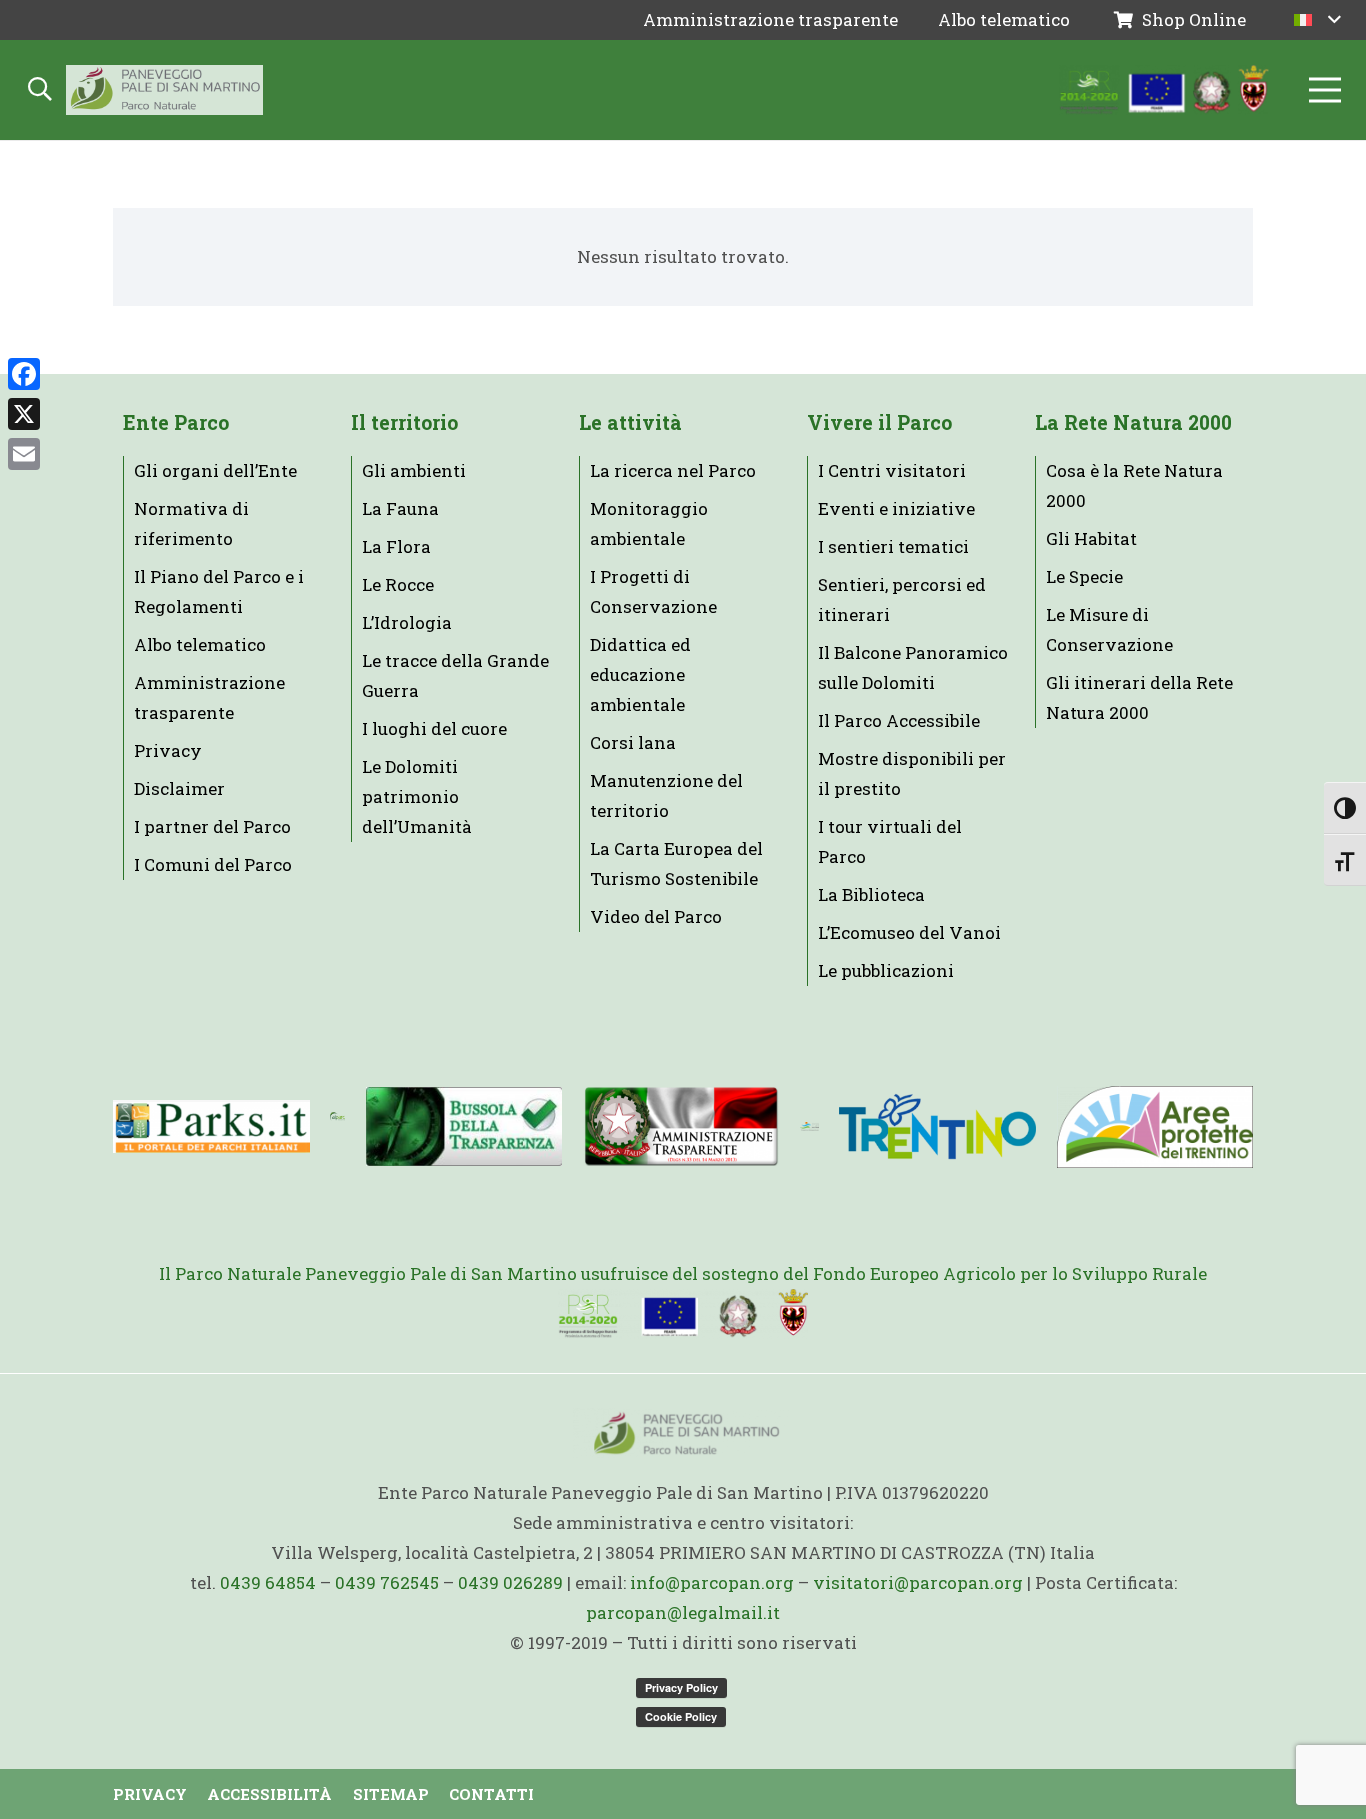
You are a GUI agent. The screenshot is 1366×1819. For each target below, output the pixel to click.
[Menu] (1324, 90)
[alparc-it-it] (337, 1127)
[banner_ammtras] (681, 1126)
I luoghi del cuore (434, 728)
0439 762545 (387, 1582)
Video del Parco (656, 916)
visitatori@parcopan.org (918, 1582)
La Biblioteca (871, 894)
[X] (24, 414)
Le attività (630, 422)
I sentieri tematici (893, 546)
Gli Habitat (1091, 538)
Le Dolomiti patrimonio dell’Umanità (417, 796)
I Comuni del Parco (213, 864)
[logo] (809, 1127)
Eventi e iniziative (896, 508)
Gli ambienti (414, 470)
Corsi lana (633, 742)
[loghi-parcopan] (1165, 90)
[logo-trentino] (937, 1126)
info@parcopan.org (712, 1582)
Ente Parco (176, 422)
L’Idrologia (407, 622)
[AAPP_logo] (1154, 1127)
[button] (1317, 20)
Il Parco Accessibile (899, 720)
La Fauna (400, 508)
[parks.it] (211, 1126)
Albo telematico (200, 644)
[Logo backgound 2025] (164, 90)
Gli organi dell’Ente (215, 470)
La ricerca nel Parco (673, 470)
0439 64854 (268, 1582)
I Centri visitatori (892, 470)
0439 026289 (510, 1582)
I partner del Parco (212, 826)
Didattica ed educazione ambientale (640, 674)
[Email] (24, 454)
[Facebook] (24, 374)
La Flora (396, 546)
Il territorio (404, 422)
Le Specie (1084, 576)
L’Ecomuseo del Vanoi (909, 932)
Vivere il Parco (879, 422)
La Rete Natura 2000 (1133, 422)
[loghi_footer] (683, 1314)
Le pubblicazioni (886, 970)
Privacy (168, 750)
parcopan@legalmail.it (683, 1612)
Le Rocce (398, 584)
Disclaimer (179, 788)
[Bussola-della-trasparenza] (464, 1126)
